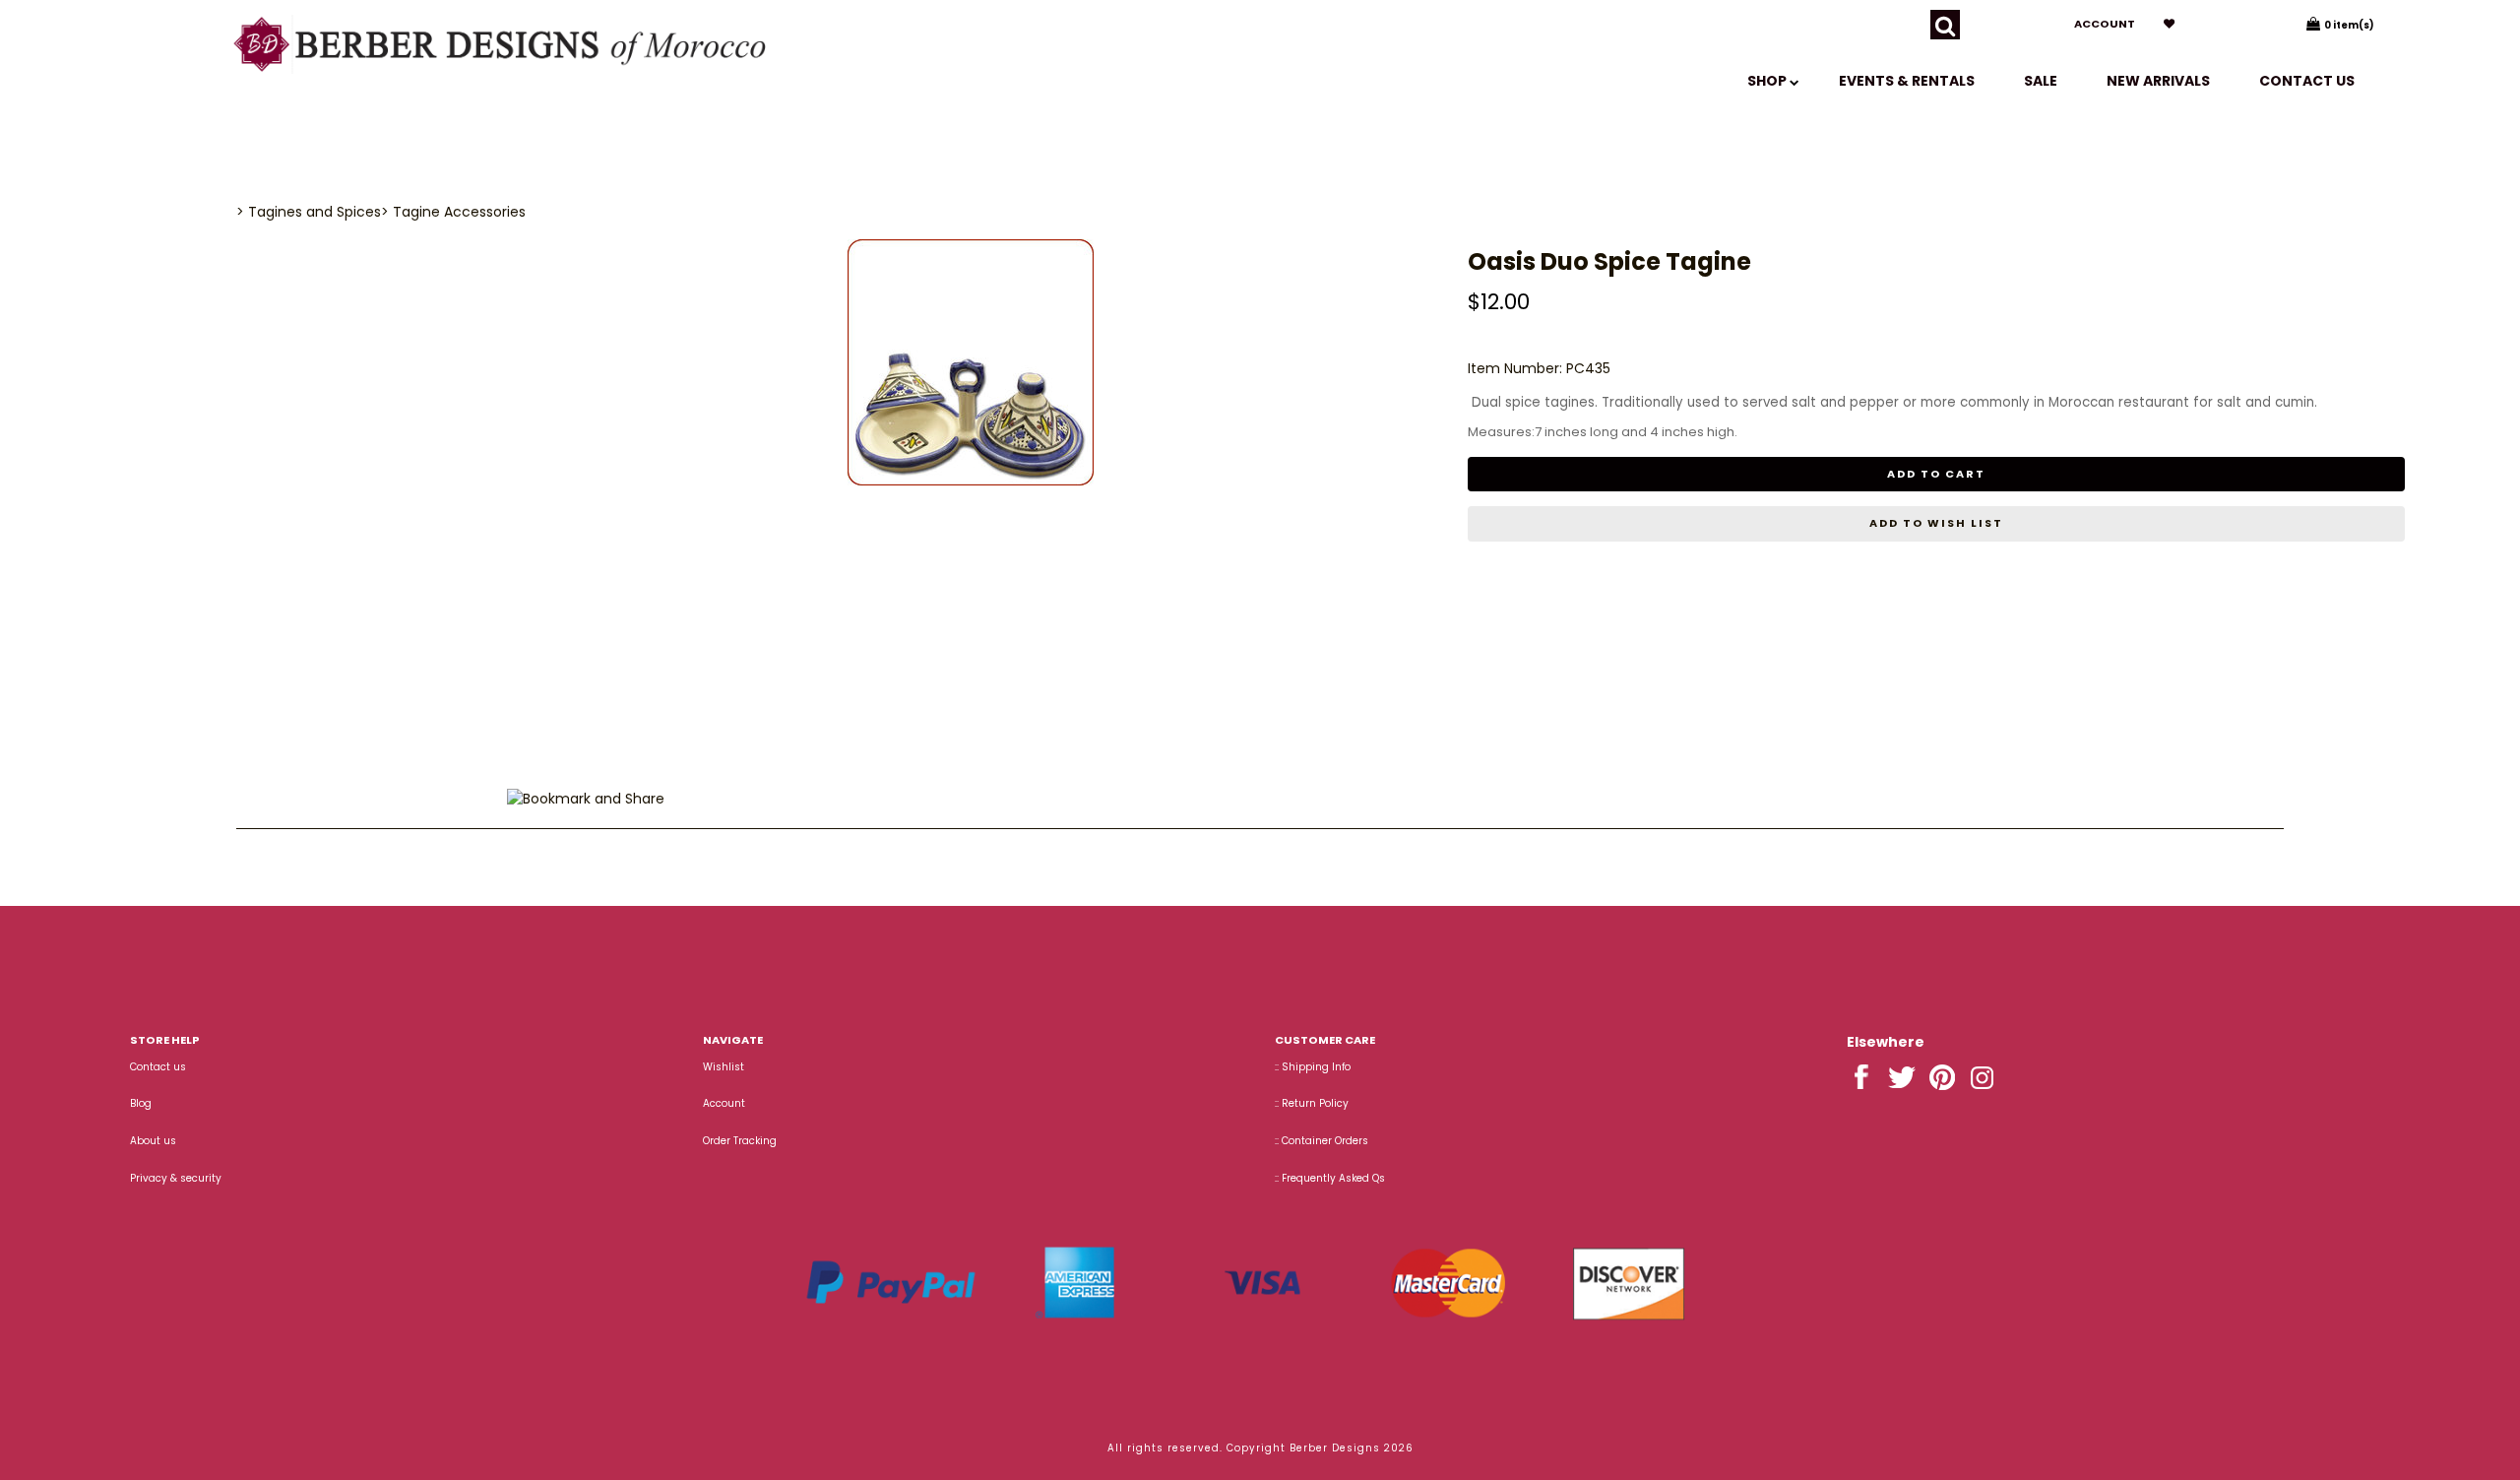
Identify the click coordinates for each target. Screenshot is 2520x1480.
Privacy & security (176, 1178)
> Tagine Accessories (453, 212)
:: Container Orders (1322, 1141)
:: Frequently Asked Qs (1330, 1178)
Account (2105, 24)
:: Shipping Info (1313, 1067)
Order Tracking (740, 1141)
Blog (141, 1103)
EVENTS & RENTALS (1907, 81)
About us (153, 1141)
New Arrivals (2158, 81)
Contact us (2307, 81)
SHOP (1768, 81)
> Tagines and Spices (309, 212)
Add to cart (1936, 474)
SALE (2041, 81)
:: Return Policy (1312, 1103)
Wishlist (724, 1067)
